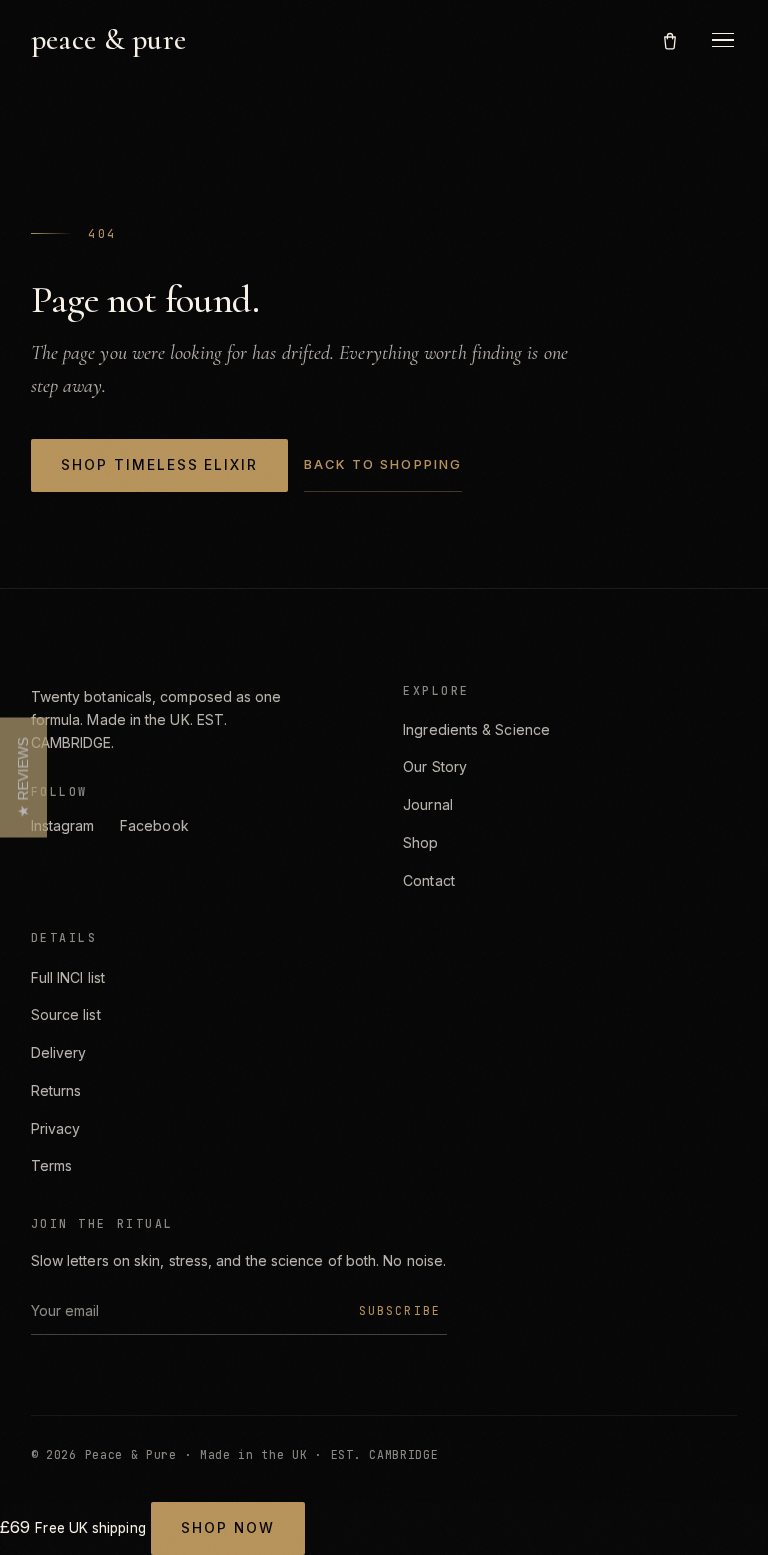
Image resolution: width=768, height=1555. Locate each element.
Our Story (435, 766)
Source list (66, 1014)
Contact (429, 880)
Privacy (56, 1128)
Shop (420, 842)
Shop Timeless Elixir (159, 465)
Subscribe (400, 1310)
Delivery (59, 1052)
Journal (428, 804)
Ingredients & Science (476, 729)
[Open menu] (723, 40)
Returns (56, 1090)
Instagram (63, 825)
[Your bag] (670, 39)
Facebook (154, 825)
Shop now (227, 1528)
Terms (51, 1165)
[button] (23, 778)
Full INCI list (68, 977)
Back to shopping (383, 464)
